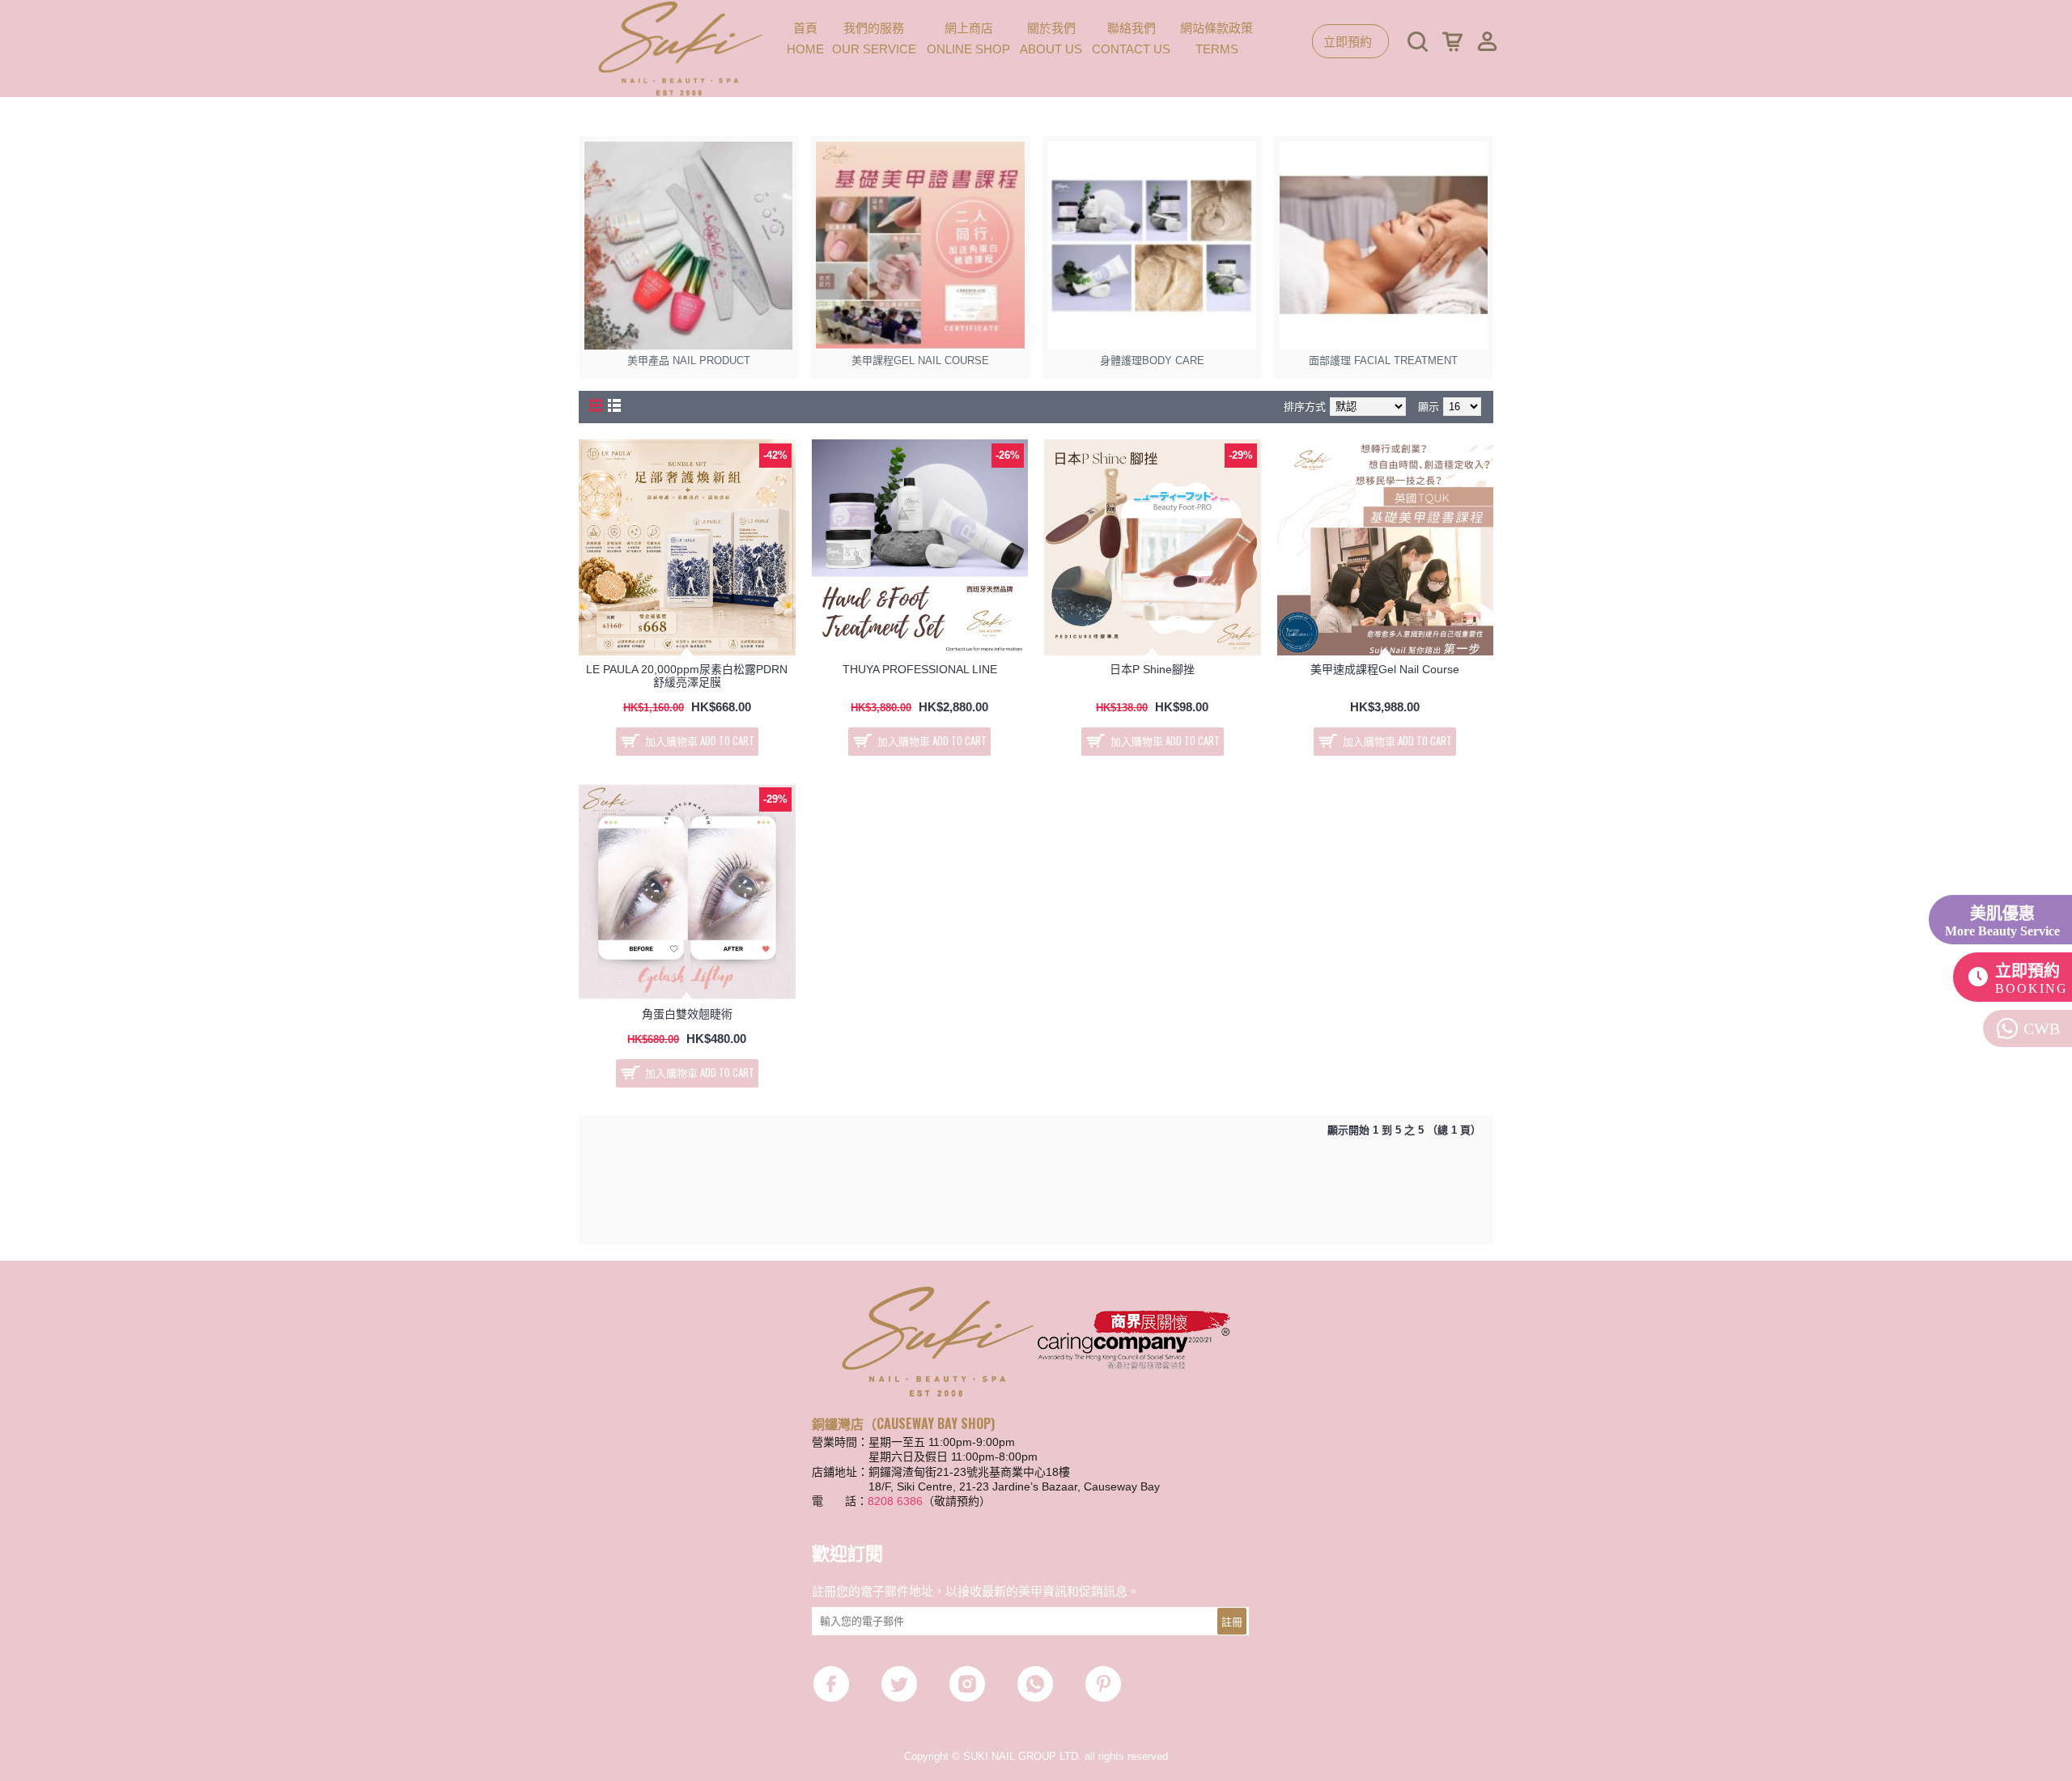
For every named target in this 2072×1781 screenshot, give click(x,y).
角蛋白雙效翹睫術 (687, 1014)
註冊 (1232, 1621)
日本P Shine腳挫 (1152, 669)
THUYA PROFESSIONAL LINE (920, 669)
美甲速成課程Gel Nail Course (1385, 669)
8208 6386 (895, 1501)
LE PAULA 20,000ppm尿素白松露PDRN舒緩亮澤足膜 (687, 675)
